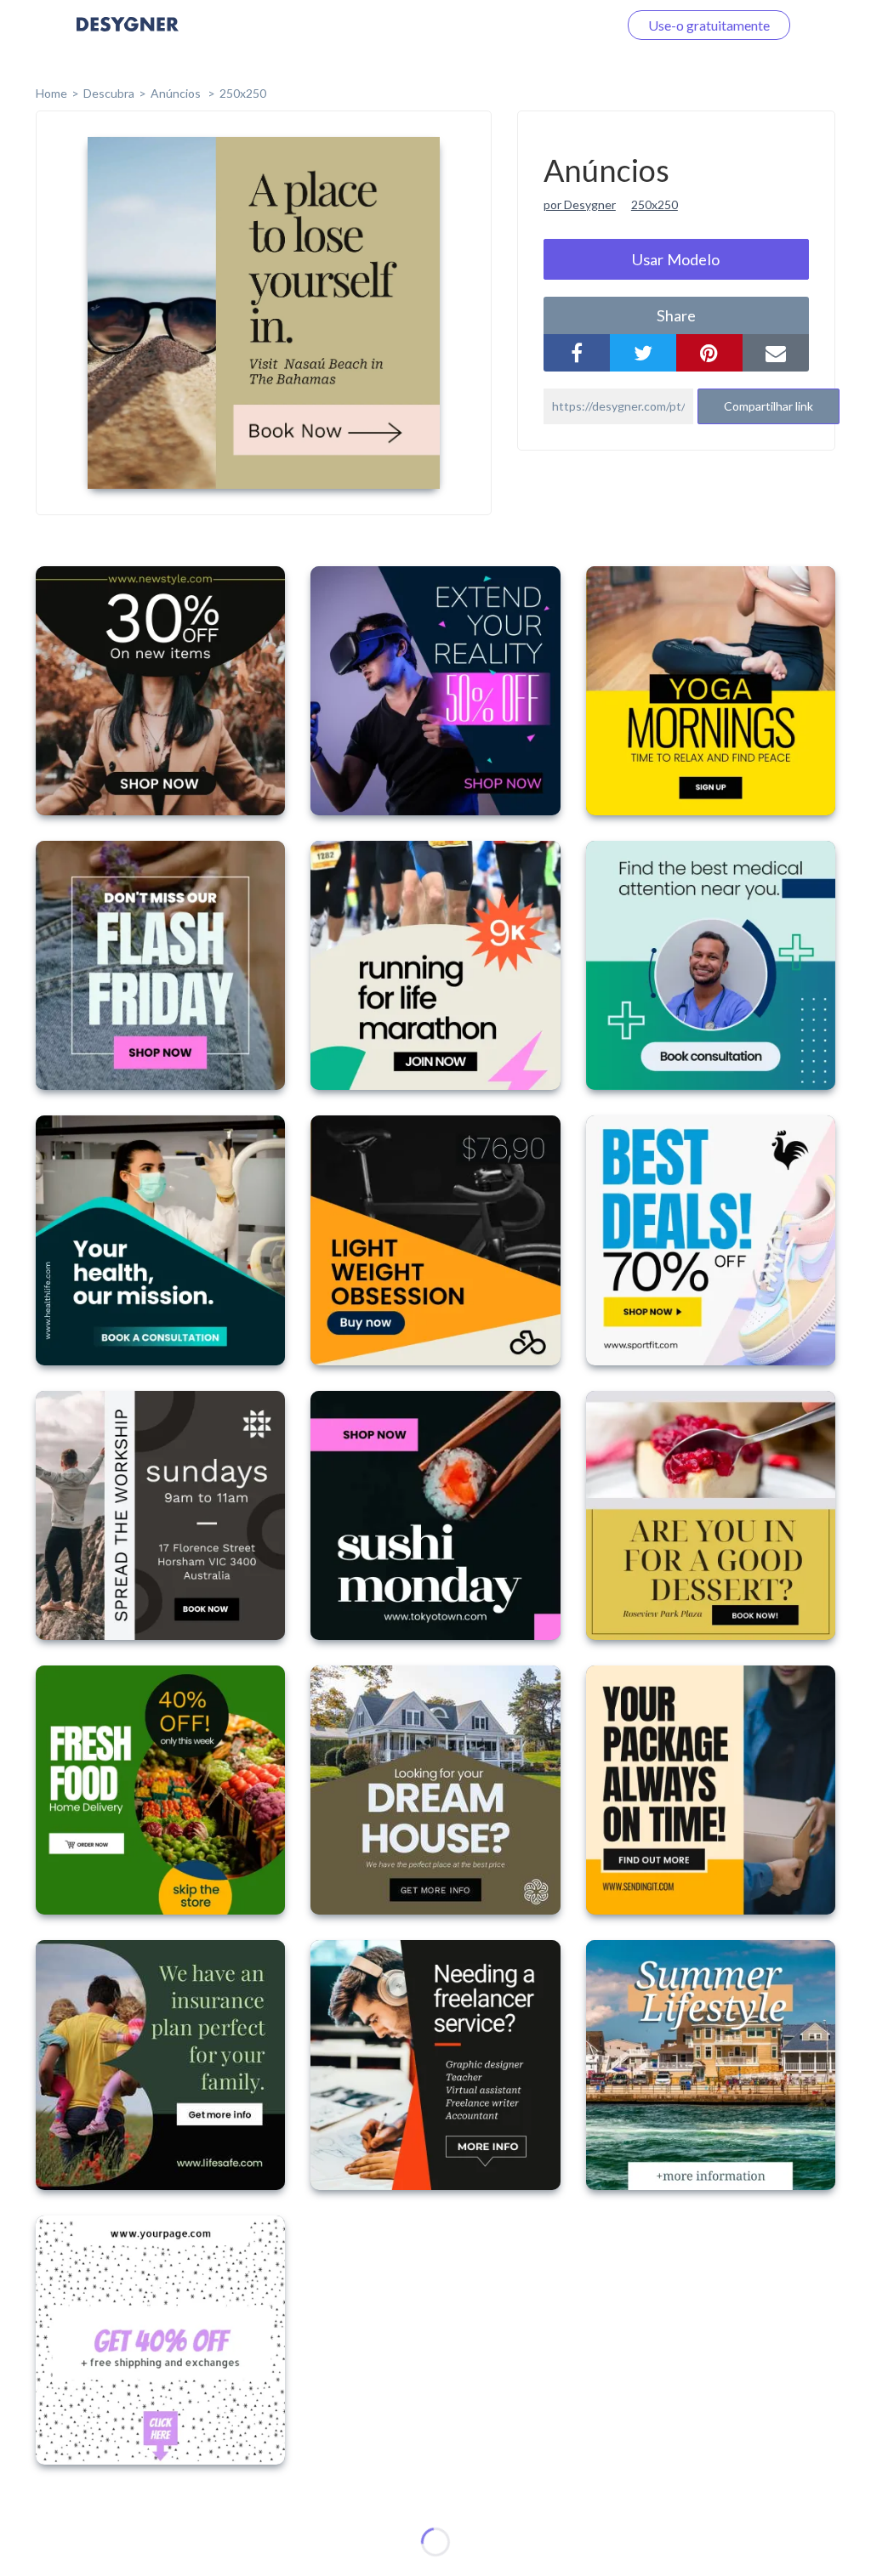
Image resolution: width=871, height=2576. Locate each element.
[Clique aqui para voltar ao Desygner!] (128, 36)
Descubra (109, 93)
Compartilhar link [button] (769, 406)
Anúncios (177, 93)
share (676, 315)
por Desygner (580, 204)
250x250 (243, 93)
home (51, 93)
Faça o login (563, 25)
